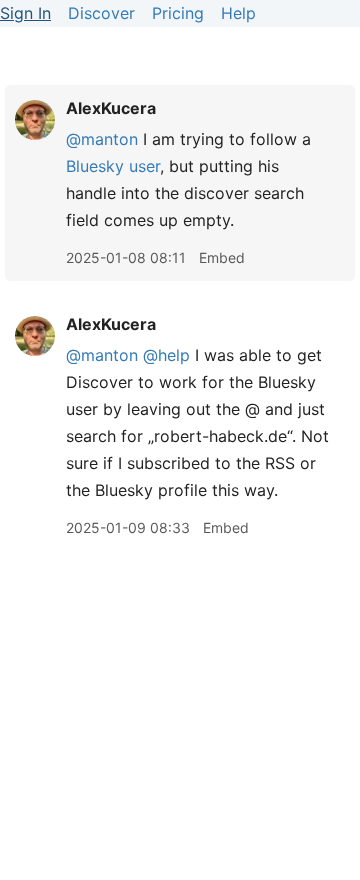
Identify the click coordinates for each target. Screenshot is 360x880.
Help (238, 13)
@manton (102, 139)
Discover (101, 13)
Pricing (178, 13)
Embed (222, 257)
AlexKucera (111, 108)
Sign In (25, 13)
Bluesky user (113, 166)
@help (166, 355)
